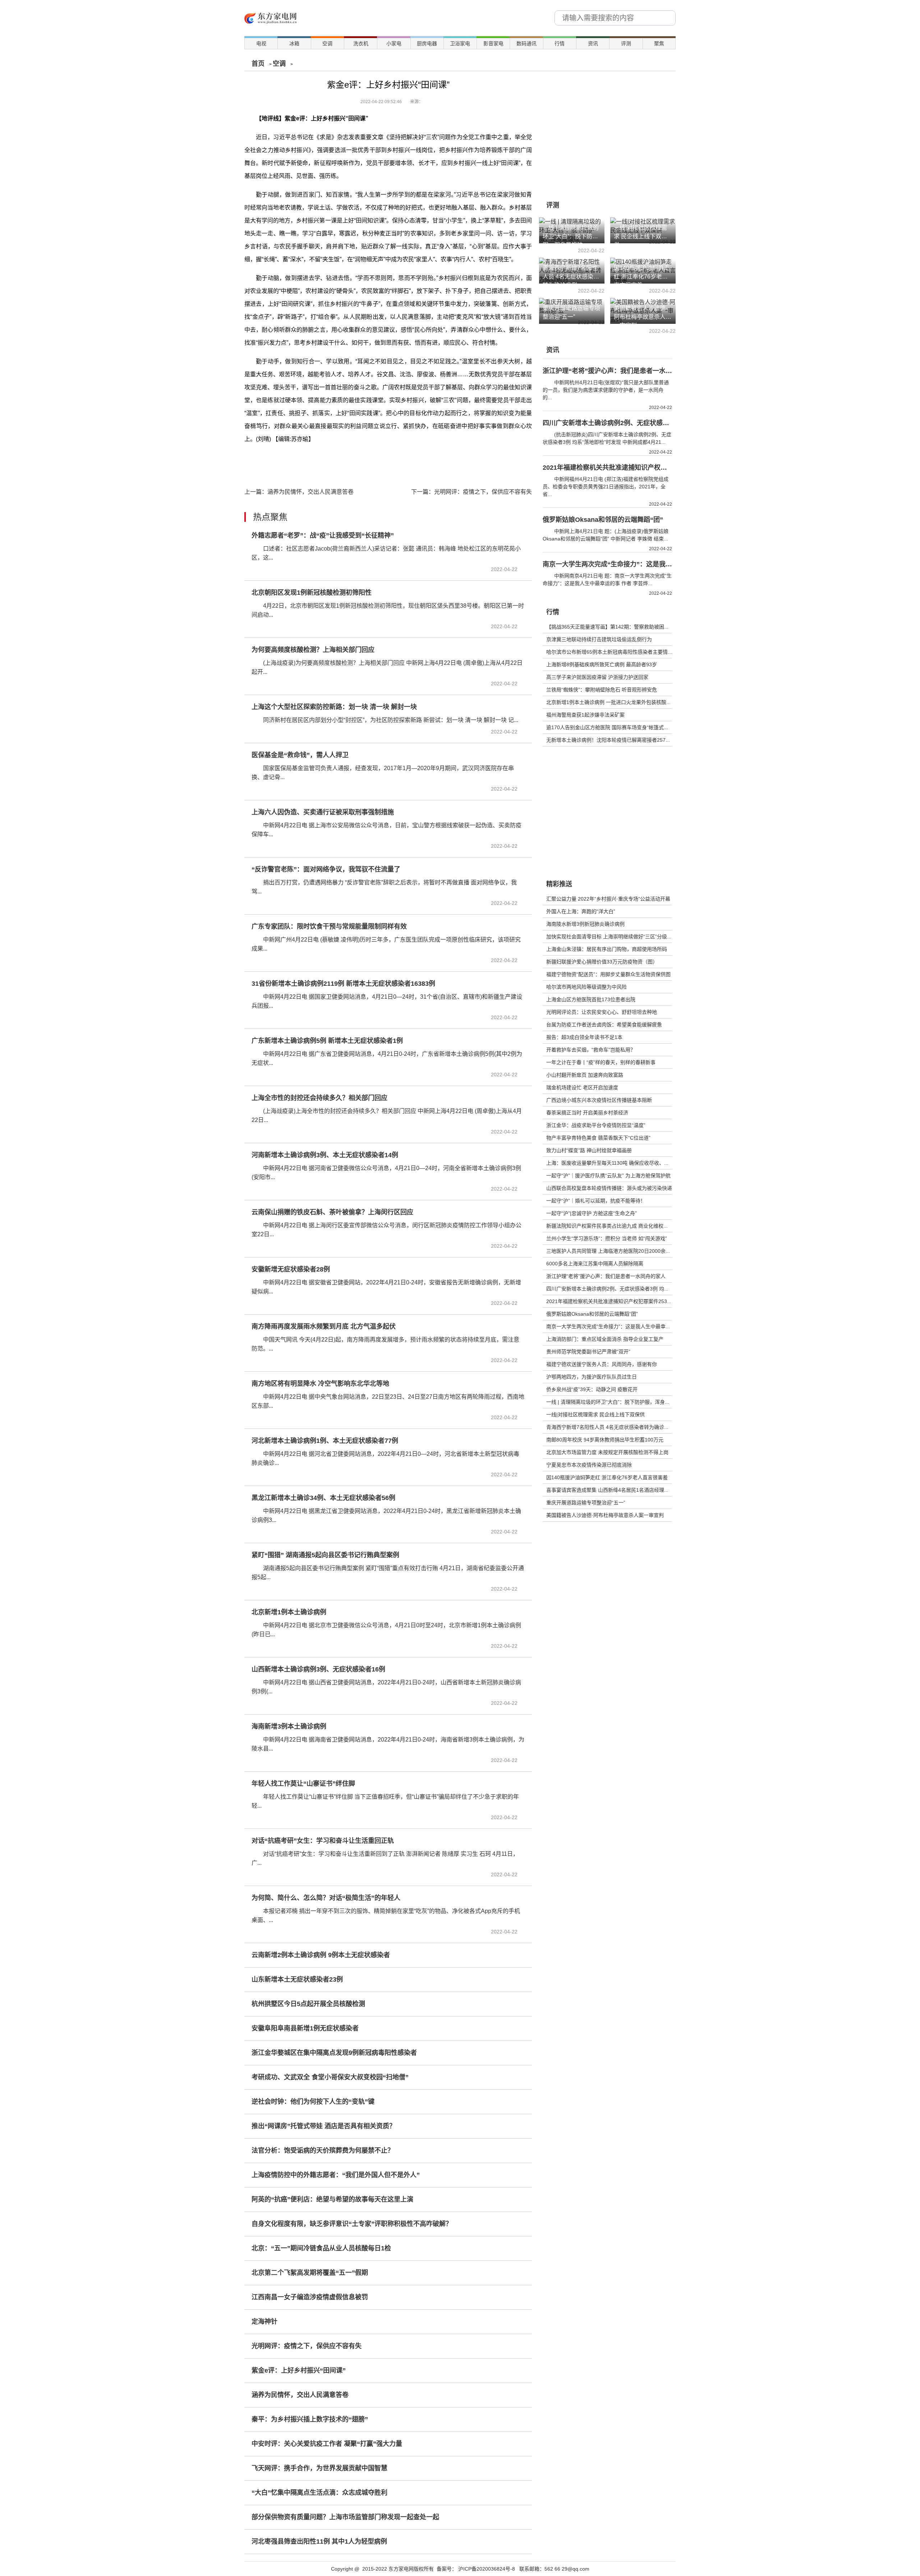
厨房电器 (427, 43)
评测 (626, 43)
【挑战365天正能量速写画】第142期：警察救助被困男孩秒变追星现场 (625, 627)
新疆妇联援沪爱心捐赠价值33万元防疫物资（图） (602, 962)
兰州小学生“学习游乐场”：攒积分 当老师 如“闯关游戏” (607, 1238)
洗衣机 (361, 43)
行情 (560, 43)
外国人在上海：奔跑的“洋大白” (581, 911)
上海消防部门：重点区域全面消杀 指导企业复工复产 (605, 1339)
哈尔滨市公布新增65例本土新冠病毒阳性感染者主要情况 (609, 652)
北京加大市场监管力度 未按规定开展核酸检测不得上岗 (607, 1452)
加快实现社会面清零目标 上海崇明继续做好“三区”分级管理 (612, 937)
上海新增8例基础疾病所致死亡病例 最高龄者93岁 (602, 664)
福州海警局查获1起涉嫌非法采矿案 (585, 715)
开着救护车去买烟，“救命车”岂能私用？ (591, 1050)
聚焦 (659, 43)
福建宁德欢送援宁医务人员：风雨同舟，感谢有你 (602, 1364)
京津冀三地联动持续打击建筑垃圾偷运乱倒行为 (599, 639)
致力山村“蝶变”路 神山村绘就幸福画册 (589, 1150)
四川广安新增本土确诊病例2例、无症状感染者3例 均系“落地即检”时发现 (627, 1289)
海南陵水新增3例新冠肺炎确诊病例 (585, 924)
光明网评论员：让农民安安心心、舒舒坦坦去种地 (602, 1012)
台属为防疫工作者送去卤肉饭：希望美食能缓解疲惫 (604, 1025)
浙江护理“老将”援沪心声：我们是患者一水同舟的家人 (606, 1276)
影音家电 (493, 43)
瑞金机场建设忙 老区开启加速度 (582, 1087)
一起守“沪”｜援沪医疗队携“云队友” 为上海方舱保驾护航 (608, 1176)
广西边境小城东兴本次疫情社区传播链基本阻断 (599, 1100)
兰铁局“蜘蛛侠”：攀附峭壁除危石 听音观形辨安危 (602, 690)
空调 (327, 43)
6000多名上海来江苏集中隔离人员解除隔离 (595, 1264)
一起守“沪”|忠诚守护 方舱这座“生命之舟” (592, 1213)
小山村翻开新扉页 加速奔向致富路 (585, 1075)
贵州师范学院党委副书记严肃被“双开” (588, 1352)
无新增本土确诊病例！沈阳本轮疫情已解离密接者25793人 (611, 740)
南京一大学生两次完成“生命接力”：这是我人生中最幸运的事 (613, 1326)
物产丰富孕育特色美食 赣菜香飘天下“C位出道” (598, 1138)
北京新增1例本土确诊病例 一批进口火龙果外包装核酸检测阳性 (616, 702)
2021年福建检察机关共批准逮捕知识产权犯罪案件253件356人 (616, 1301)
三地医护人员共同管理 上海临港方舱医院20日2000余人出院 (613, 1251)
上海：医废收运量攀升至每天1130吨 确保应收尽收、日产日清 (615, 1163)
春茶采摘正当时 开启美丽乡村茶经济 (587, 1113)
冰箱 (294, 43)
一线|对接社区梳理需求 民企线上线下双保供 (595, 1414)
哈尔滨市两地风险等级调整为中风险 (586, 987)
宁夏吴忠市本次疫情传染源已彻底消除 (589, 1465)
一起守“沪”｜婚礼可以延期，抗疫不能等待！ (596, 1201)
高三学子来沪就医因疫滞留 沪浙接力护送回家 (597, 677)
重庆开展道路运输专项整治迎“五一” (586, 1503)
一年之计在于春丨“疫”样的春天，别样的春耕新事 (601, 1062)
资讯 (593, 43)
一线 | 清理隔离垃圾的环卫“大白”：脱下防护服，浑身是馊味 (613, 1402)
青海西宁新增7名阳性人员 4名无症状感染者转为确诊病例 (610, 1427)
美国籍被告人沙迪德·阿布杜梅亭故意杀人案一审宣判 (605, 1515)
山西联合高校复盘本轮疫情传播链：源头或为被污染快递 (609, 1188)
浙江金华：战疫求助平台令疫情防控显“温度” (596, 1125)
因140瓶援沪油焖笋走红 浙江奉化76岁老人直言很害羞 (607, 1477)
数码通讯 (526, 43)
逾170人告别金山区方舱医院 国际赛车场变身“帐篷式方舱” (611, 727)
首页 (258, 64)
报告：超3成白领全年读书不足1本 (584, 1037)
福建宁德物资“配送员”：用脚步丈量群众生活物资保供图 (608, 974)
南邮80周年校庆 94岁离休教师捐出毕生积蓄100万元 (605, 1440)
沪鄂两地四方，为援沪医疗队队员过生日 (592, 1377)
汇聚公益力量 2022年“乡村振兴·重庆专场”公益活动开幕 (608, 899)
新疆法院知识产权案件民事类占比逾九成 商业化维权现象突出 (615, 1226)
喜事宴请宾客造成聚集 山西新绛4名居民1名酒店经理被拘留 (613, 1490)
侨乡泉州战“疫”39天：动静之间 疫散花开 (592, 1389)
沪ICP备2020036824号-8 (487, 2569)
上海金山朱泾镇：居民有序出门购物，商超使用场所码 (607, 949)
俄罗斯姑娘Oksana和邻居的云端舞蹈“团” (592, 1314)
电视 (261, 43)
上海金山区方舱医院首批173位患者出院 (591, 999)
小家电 (394, 43)
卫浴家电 (460, 43)
